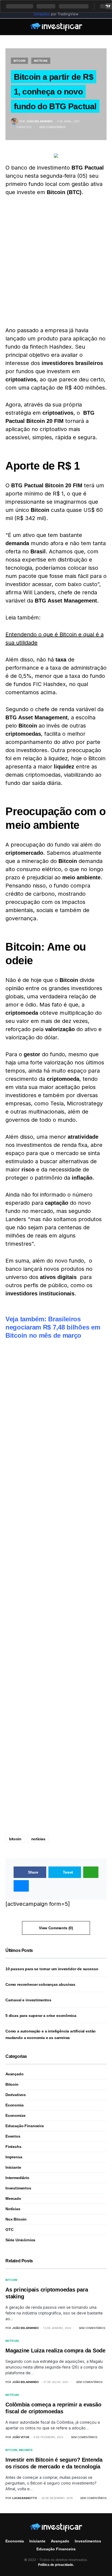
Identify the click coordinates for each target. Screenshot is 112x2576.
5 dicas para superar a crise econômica (41, 2016)
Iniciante (13, 2167)
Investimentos (18, 2188)
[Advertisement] (56, 261)
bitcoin (15, 1839)
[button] (7, 27)
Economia (15, 2105)
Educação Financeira (25, 2126)
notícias (38, 1839)
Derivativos (16, 2095)
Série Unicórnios (20, 2240)
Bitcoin (19, 61)
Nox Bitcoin (16, 2219)
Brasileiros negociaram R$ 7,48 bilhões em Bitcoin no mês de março (53, 1327)
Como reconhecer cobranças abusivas (40, 1984)
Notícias (41, 61)
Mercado (13, 2198)
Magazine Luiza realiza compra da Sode (55, 2351)
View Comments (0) (56, 1928)
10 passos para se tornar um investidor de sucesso (52, 1969)
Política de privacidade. (56, 2565)
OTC (9, 2230)
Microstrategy (85, 1103)
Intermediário (17, 2178)
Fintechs (13, 2147)
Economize (15, 2115)
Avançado (15, 2074)
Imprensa (14, 2157)
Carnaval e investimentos (28, 2000)
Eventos (13, 2136)
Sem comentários (52, 127)
